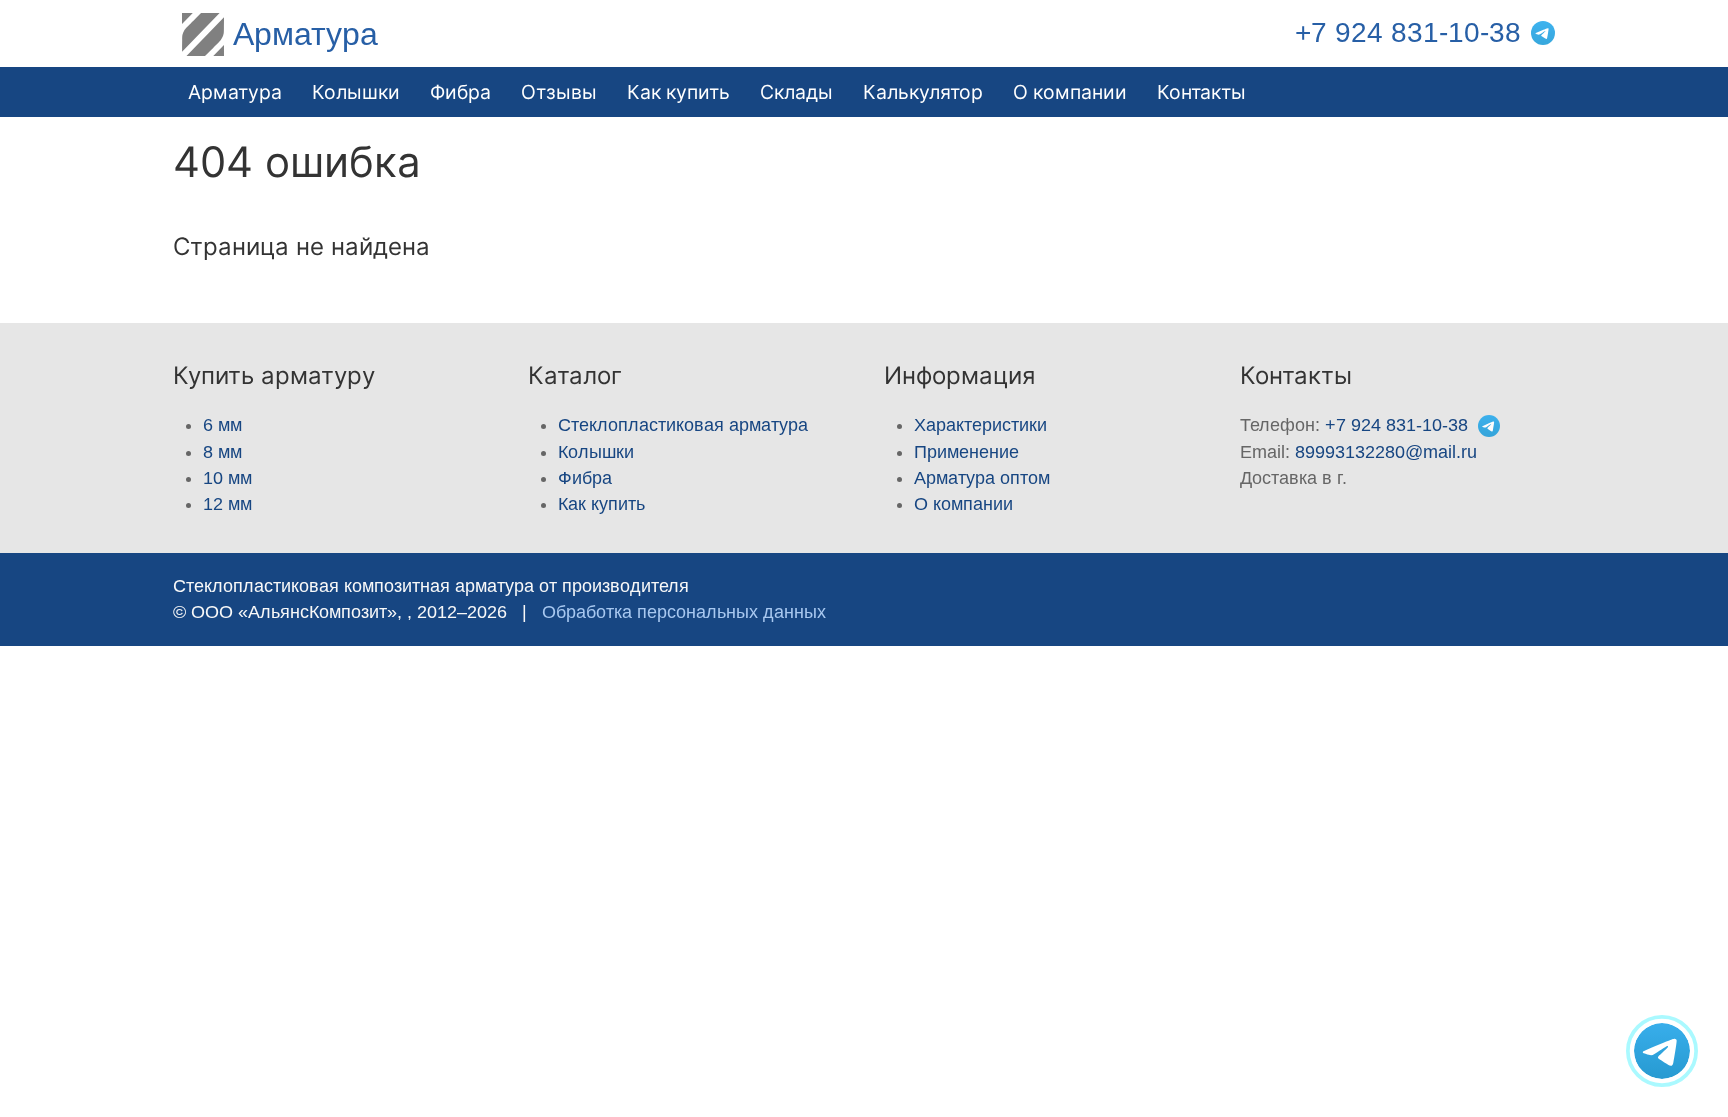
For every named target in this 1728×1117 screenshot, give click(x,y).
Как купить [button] (678, 92)
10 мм (227, 478)
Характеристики (980, 425)
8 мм (222, 452)
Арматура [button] (235, 92)
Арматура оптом (982, 478)
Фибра (460, 92)
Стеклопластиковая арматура (683, 425)
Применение (966, 452)
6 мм (222, 425)
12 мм (227, 504)
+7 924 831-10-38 (1408, 32)
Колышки (596, 452)
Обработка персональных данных (684, 612)
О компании (1070, 92)
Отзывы (559, 92)
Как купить (601, 504)
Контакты (1201, 92)
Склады (796, 92)
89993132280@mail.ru (1386, 452)
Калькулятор (923, 92)
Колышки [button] (356, 92)
